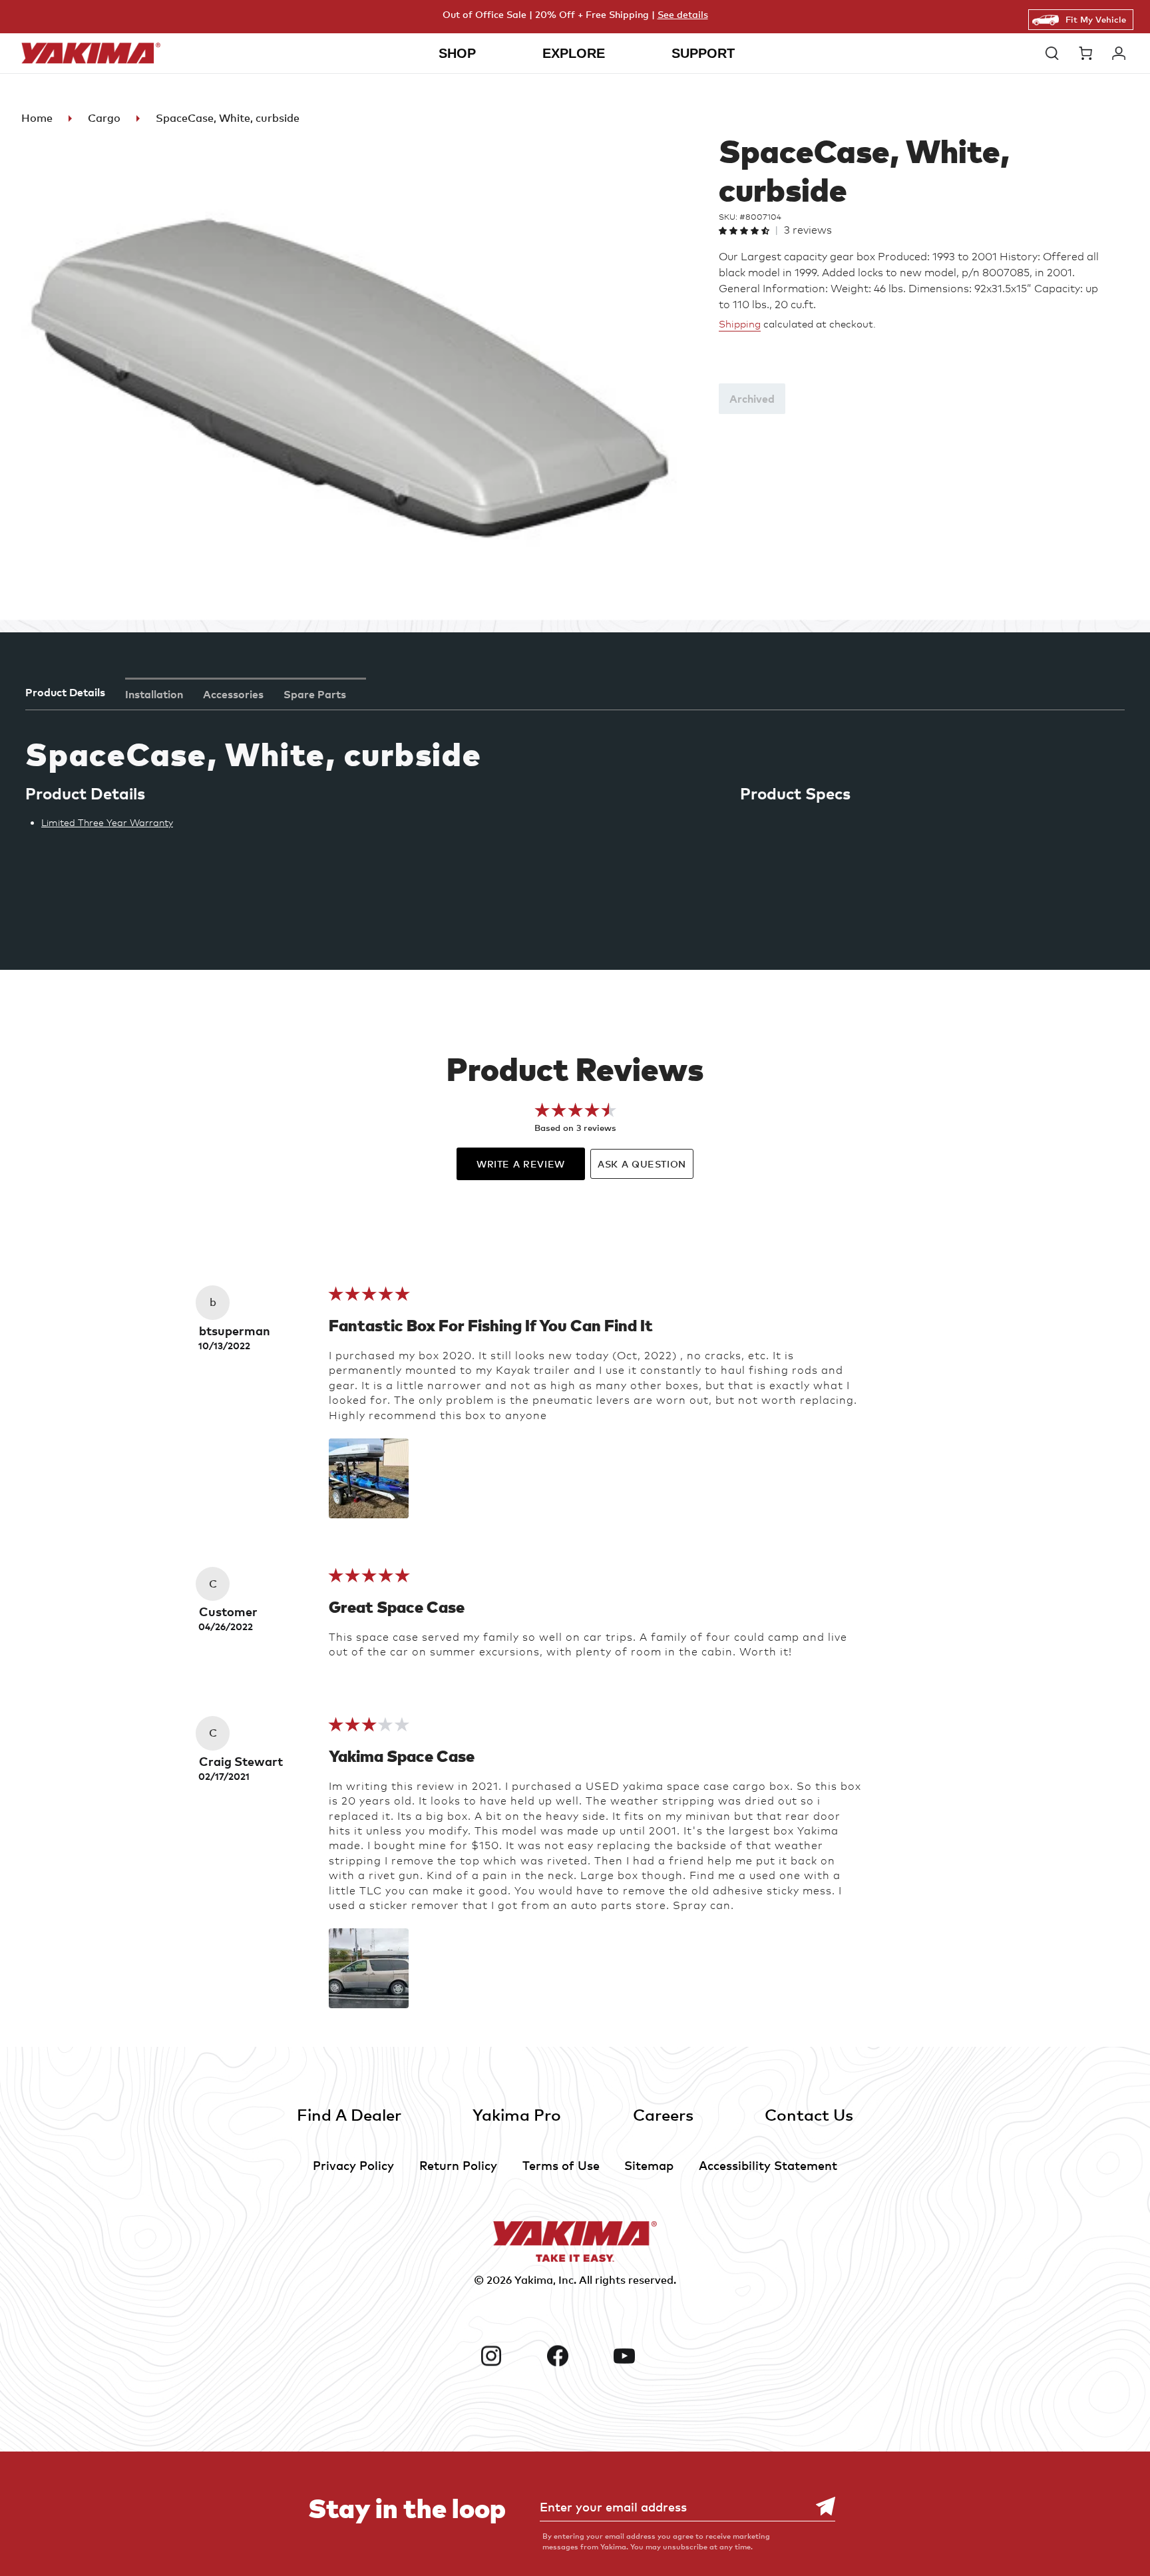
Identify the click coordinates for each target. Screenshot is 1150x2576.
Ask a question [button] (642, 1164)
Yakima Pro (517, 2114)
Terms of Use (561, 2165)
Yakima (534, 2280)
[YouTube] (642, 2356)
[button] (1055, 53)
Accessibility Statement (768, 2165)
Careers (663, 2114)
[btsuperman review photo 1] (369, 1478)
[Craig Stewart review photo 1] (369, 1968)
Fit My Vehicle (1096, 19)
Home (37, 118)
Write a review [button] (521, 1164)
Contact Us (809, 2114)
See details (683, 14)
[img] (369, 1298)
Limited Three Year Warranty (107, 822)
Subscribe (819, 2506)
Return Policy (458, 2165)
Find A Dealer (349, 2114)
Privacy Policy (353, 2165)
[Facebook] (575, 2356)
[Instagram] (508, 2356)
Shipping (740, 324)
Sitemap (649, 2165)
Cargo (104, 118)
